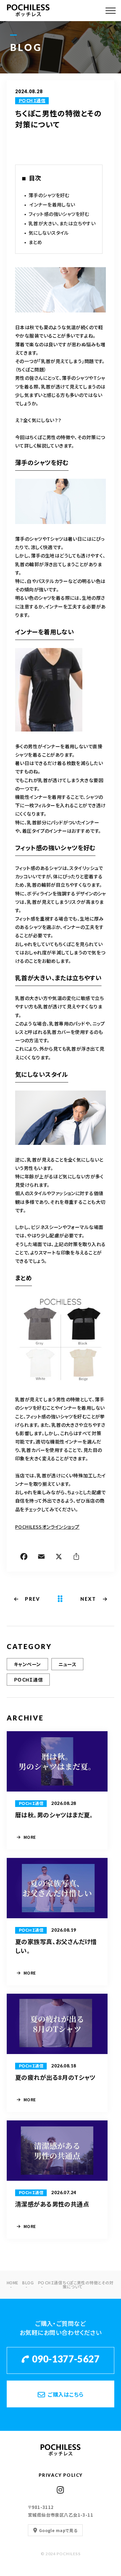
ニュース (68, 1664)
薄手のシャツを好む (49, 195)
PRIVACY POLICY (61, 2475)
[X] (59, 1558)
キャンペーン (27, 1664)
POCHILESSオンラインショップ (47, 1527)
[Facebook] (24, 1558)
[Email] (41, 1558)
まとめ (35, 242)
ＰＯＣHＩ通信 (32, 101)
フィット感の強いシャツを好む (59, 214)
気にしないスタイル (49, 233)
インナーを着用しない (52, 204)
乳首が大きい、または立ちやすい (62, 223)
